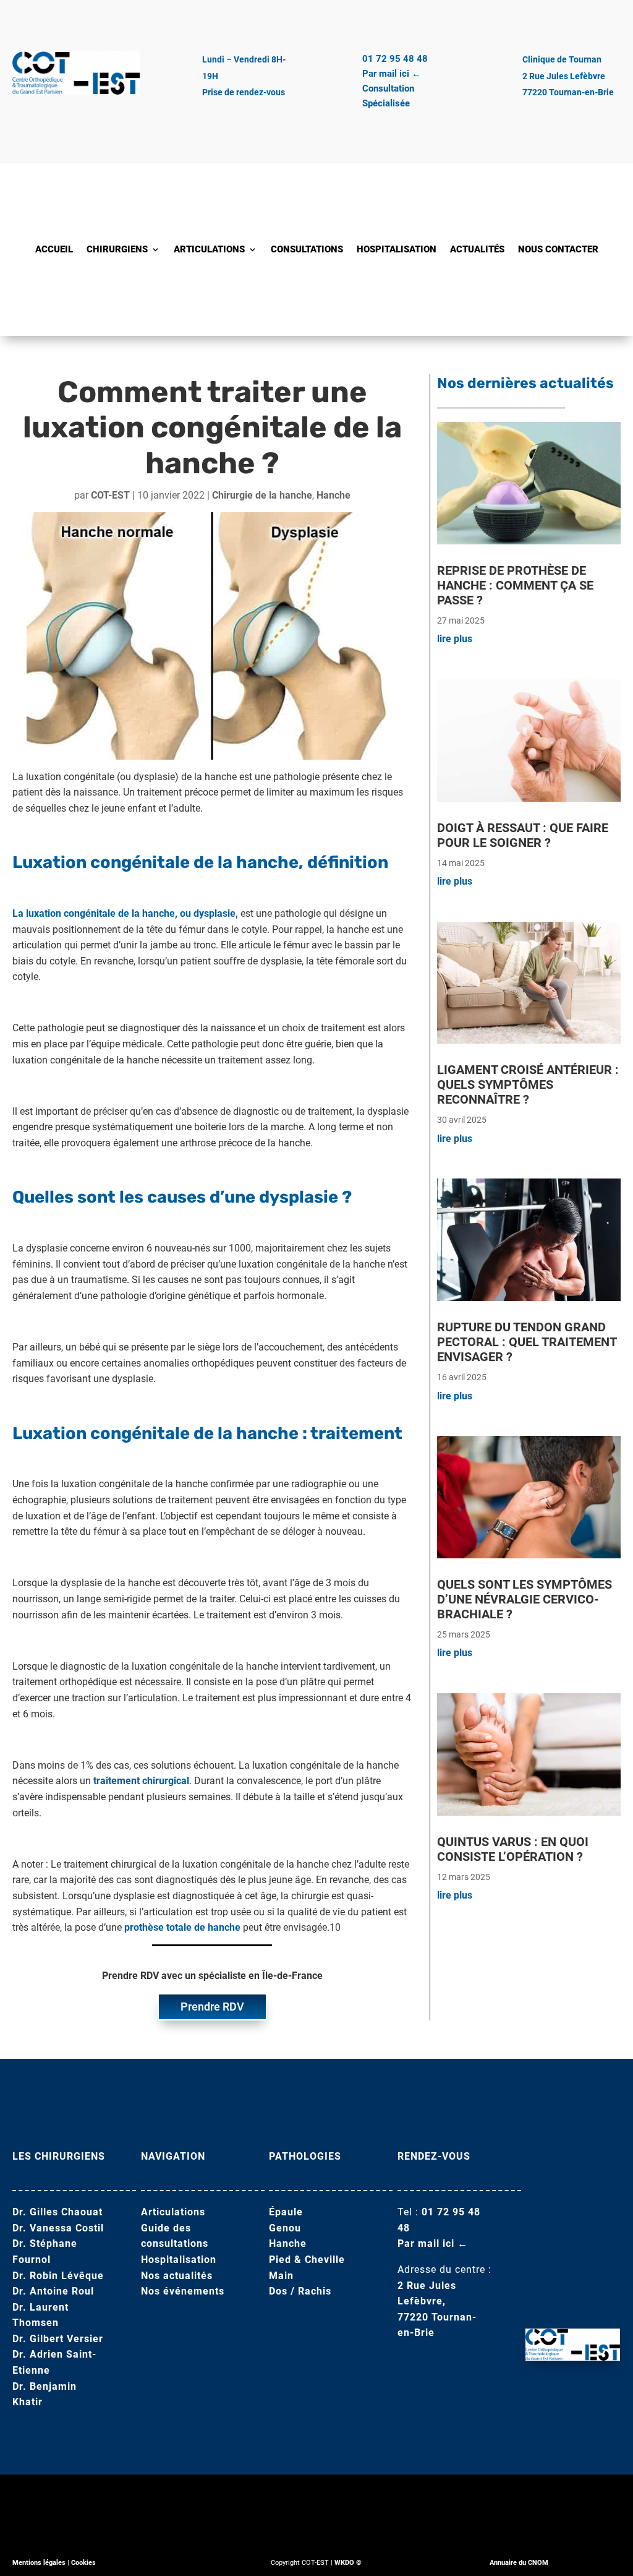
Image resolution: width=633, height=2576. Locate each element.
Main (281, 2276)
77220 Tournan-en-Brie (568, 92)
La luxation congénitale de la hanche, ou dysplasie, (125, 913)
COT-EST (110, 495)
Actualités (477, 250)
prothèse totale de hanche (182, 1927)
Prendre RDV (212, 2007)
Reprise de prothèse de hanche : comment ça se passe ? (515, 585)
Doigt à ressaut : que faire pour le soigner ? (523, 835)
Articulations (209, 250)
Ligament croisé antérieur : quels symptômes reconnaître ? (528, 1084)
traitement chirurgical (141, 1781)
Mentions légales (39, 2563)
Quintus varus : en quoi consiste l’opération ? (513, 1849)
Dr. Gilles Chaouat (57, 2212)
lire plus (455, 639)
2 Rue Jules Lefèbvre (564, 76)
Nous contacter (558, 250)
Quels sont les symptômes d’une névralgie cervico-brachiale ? (525, 1599)
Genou (285, 2228)
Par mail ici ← (392, 74)
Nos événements (183, 2291)
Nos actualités (177, 2276)
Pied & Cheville (307, 2260)
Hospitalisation (397, 250)
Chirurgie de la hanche (262, 495)
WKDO (344, 2563)
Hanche (333, 495)
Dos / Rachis (300, 2291)
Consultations (307, 250)
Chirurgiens (117, 250)
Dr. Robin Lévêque (58, 2276)
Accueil (54, 250)
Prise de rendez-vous (244, 92)
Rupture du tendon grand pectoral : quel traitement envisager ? (527, 1342)
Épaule (286, 2212)
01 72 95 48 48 (395, 59)
